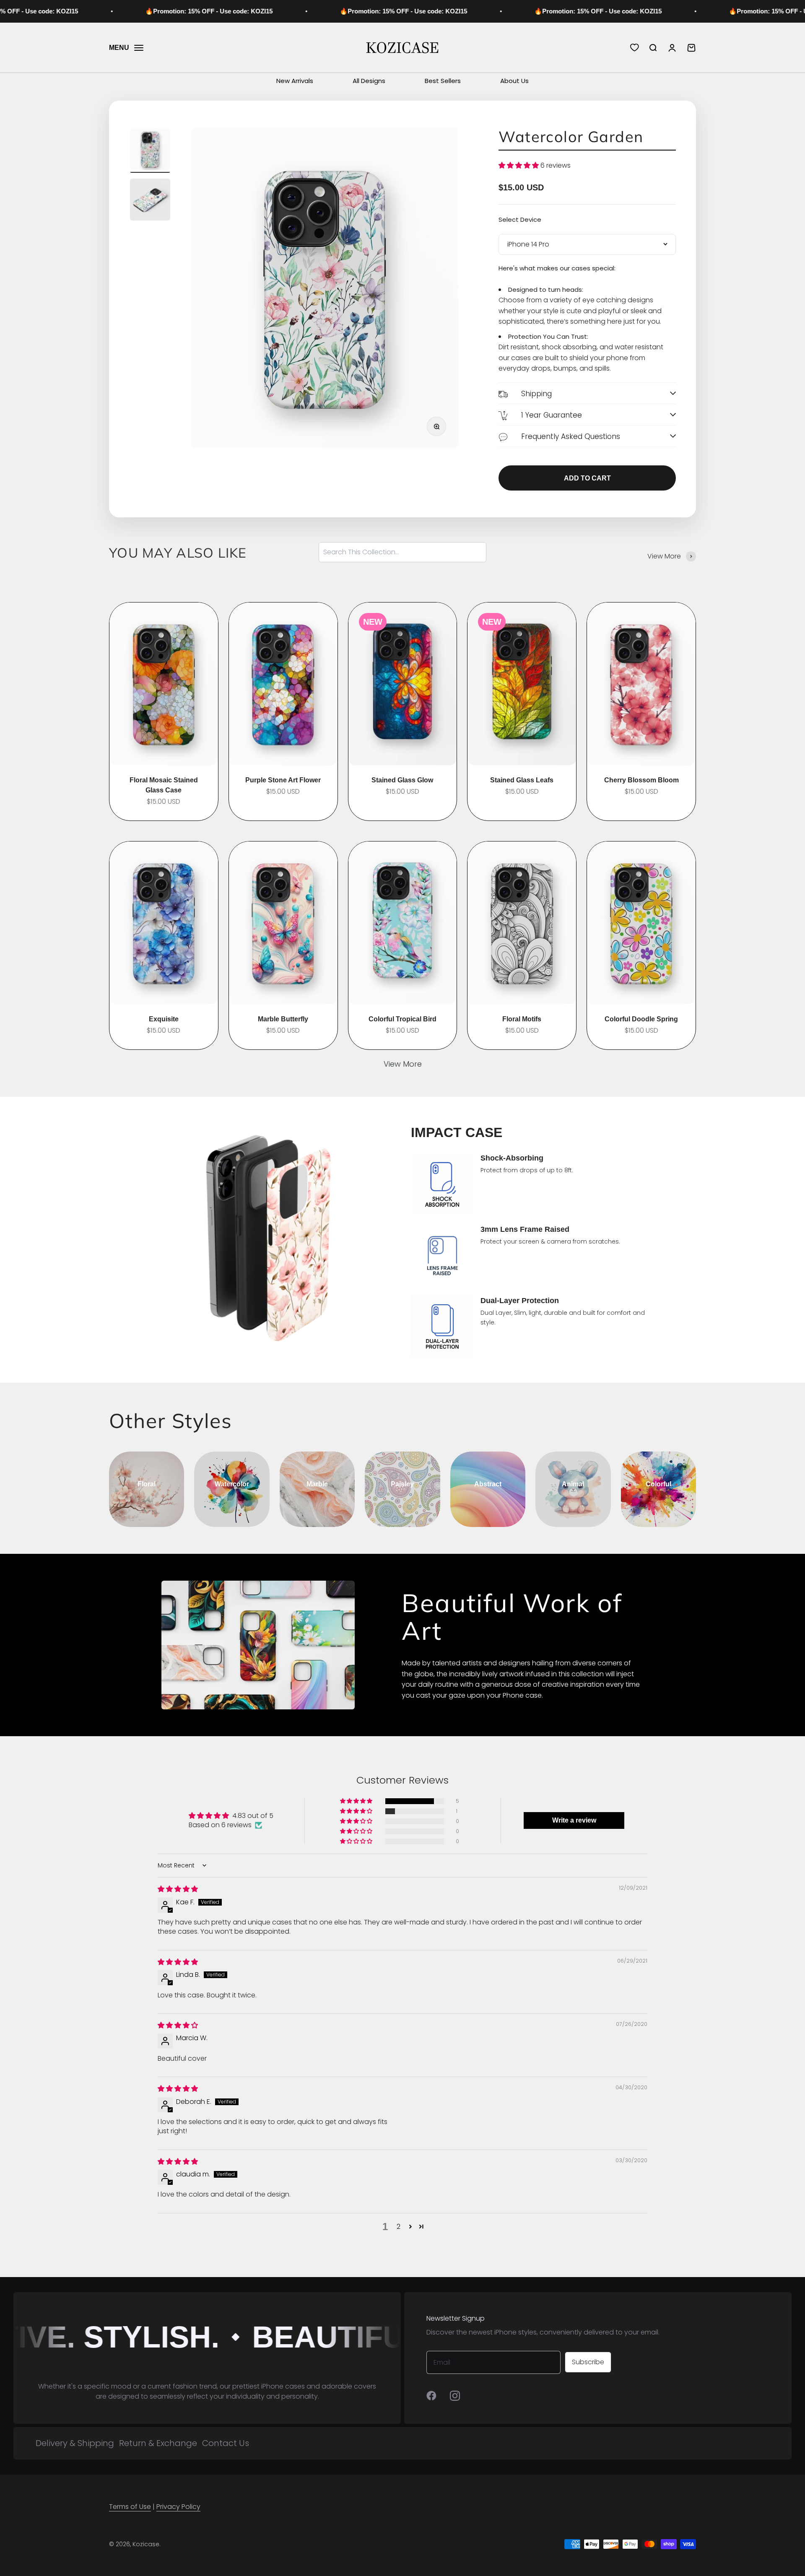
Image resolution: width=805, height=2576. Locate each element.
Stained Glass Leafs (522, 780)
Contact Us (226, 2443)
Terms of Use (130, 2507)
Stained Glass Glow (402, 780)
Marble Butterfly (283, 1019)
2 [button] (399, 2227)
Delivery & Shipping (75, 2443)
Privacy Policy (178, 2507)
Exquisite (164, 1019)
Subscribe (588, 2362)
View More (403, 1064)
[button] (519, 165)
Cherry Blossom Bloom (641, 780)
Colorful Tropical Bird (402, 1019)
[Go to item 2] (150, 201)
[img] (178, 1889)
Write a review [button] (574, 1820)
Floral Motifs (522, 1019)
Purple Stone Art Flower (283, 780)
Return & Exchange (158, 2443)
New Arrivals (295, 81)
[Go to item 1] (150, 151)
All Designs (369, 81)
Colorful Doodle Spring (641, 1019)
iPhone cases (283, 2386)
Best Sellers (443, 81)
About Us (514, 81)
